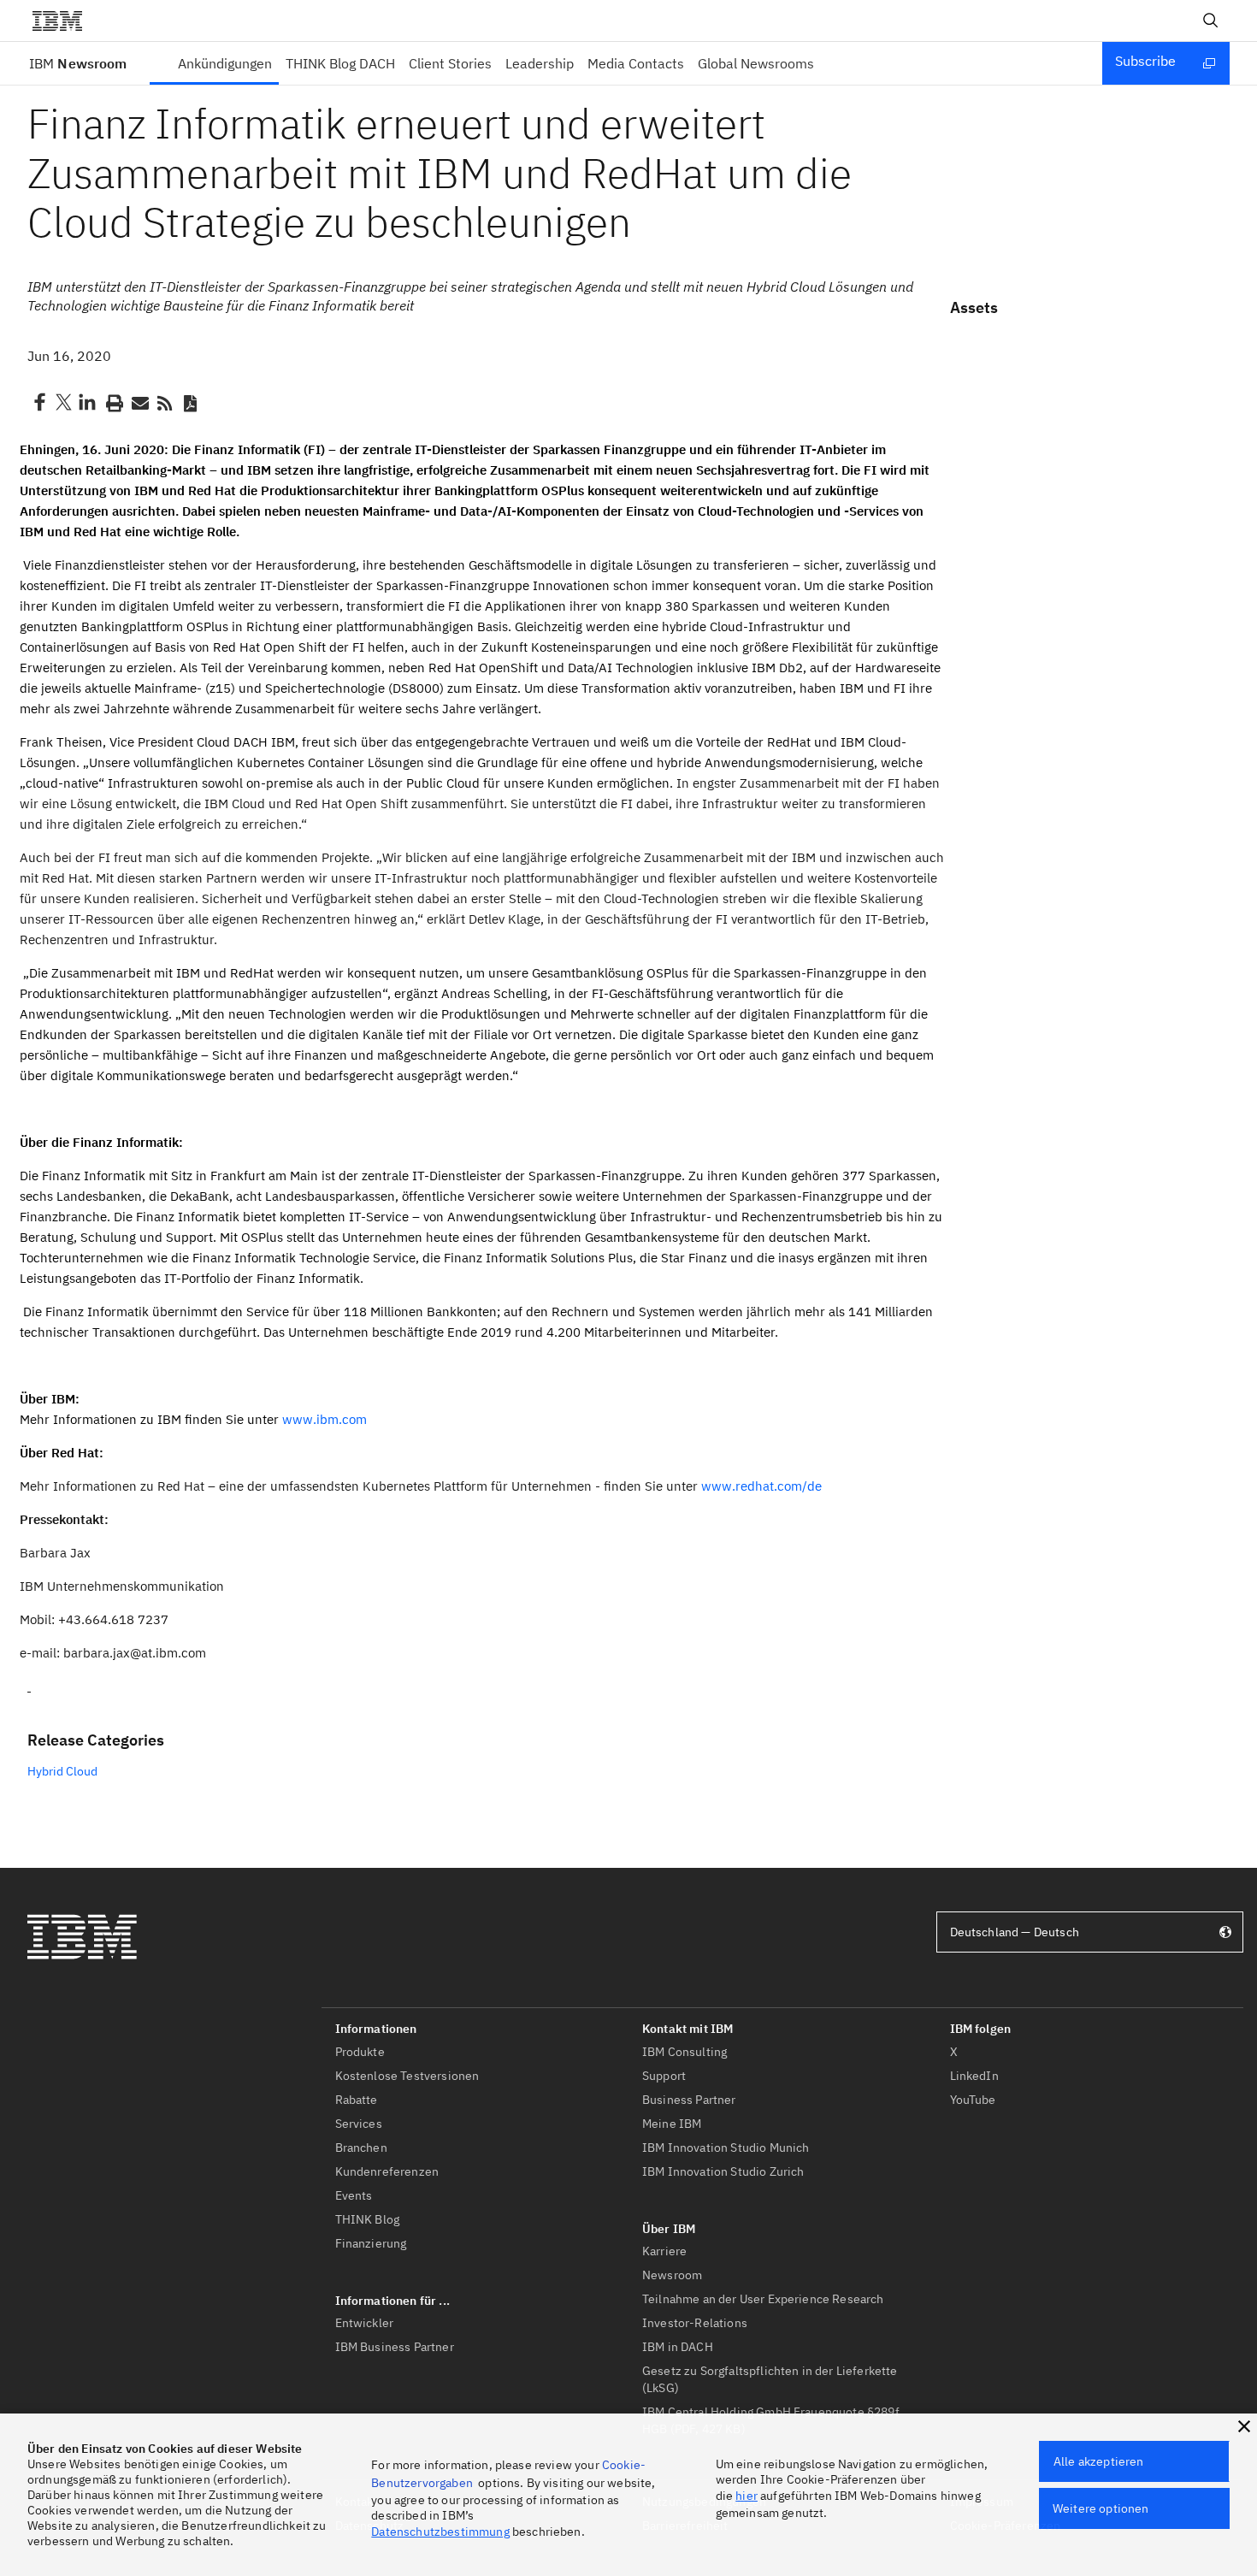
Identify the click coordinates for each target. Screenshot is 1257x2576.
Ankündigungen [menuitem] (225, 63)
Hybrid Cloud (62, 1771)
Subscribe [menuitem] (1145, 61)
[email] (139, 402)
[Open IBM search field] (1211, 21)
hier (747, 2496)
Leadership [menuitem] (540, 63)
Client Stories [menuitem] (450, 63)
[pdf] (190, 402)
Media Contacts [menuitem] (636, 63)
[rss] (164, 402)
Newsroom (78, 63)
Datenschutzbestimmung (440, 2532)
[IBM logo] (64, 21)
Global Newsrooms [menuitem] (756, 63)
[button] (1244, 2426)
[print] (113, 402)
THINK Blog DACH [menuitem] (340, 63)
